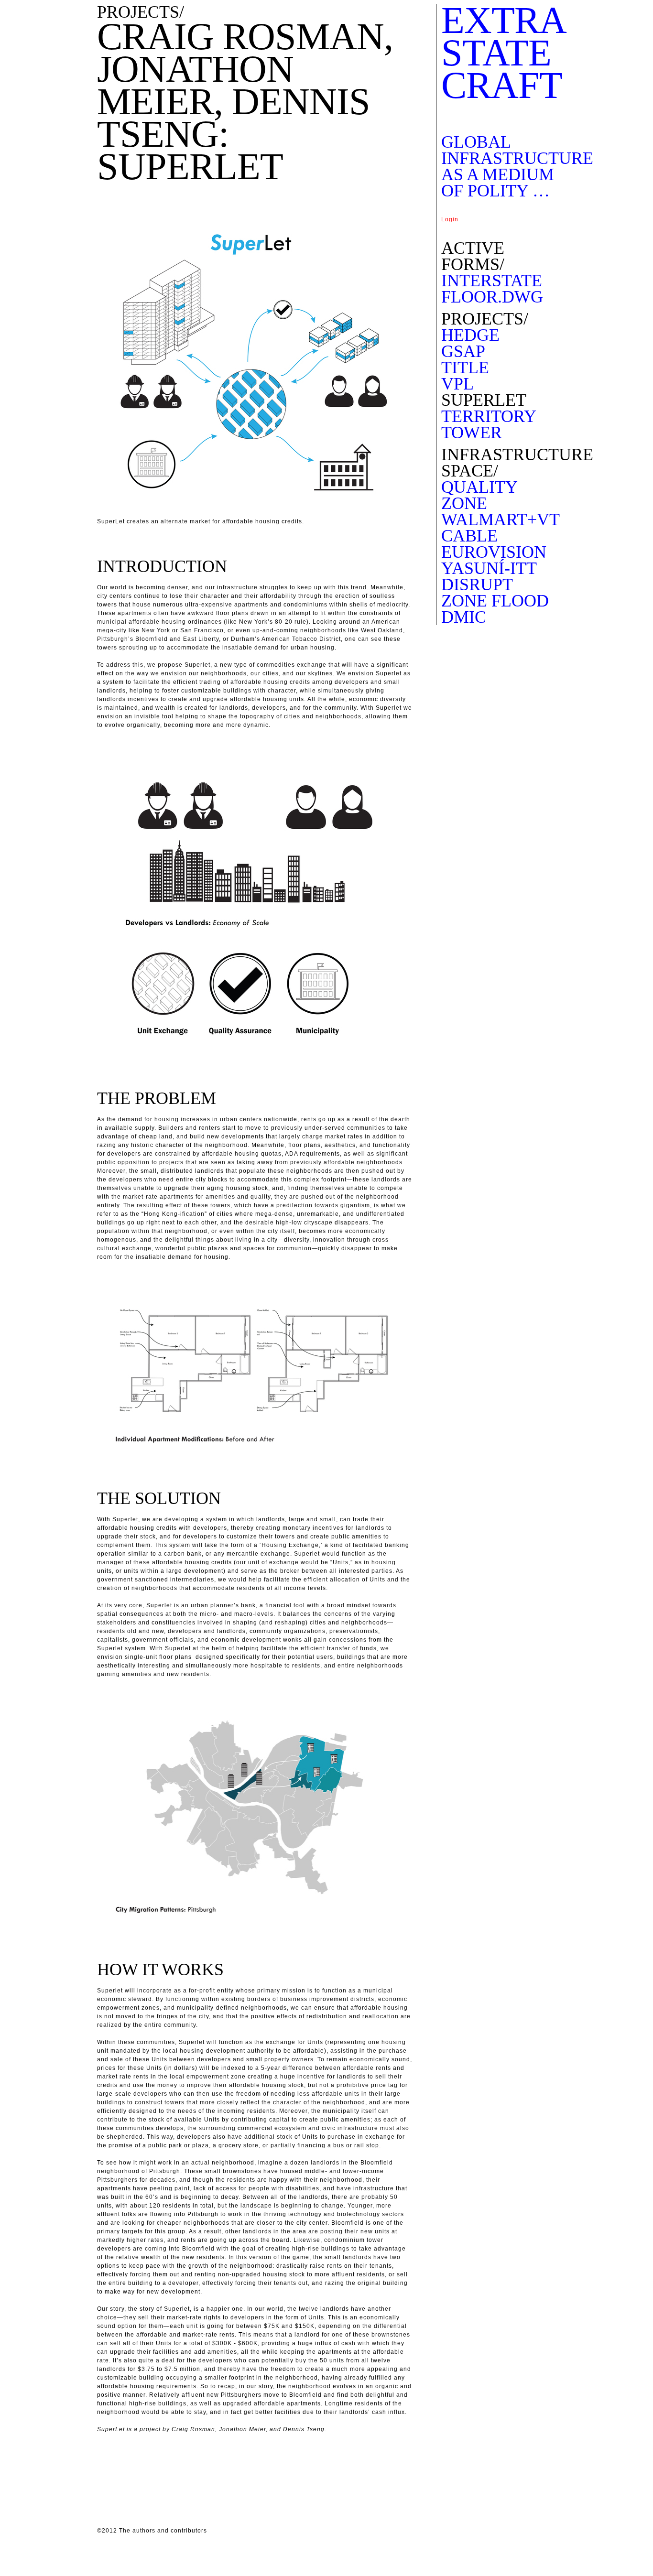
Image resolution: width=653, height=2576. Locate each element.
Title (465, 368)
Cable (469, 536)
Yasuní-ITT (489, 568)
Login (450, 219)
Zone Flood (495, 601)
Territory (489, 416)
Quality (479, 487)
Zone (464, 503)
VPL (457, 384)
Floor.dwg (492, 297)
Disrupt (477, 584)
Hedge (470, 335)
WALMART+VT (501, 520)
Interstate (492, 281)
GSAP (463, 351)
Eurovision (494, 552)
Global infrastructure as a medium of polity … (517, 166)
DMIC (464, 617)
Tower (472, 433)
